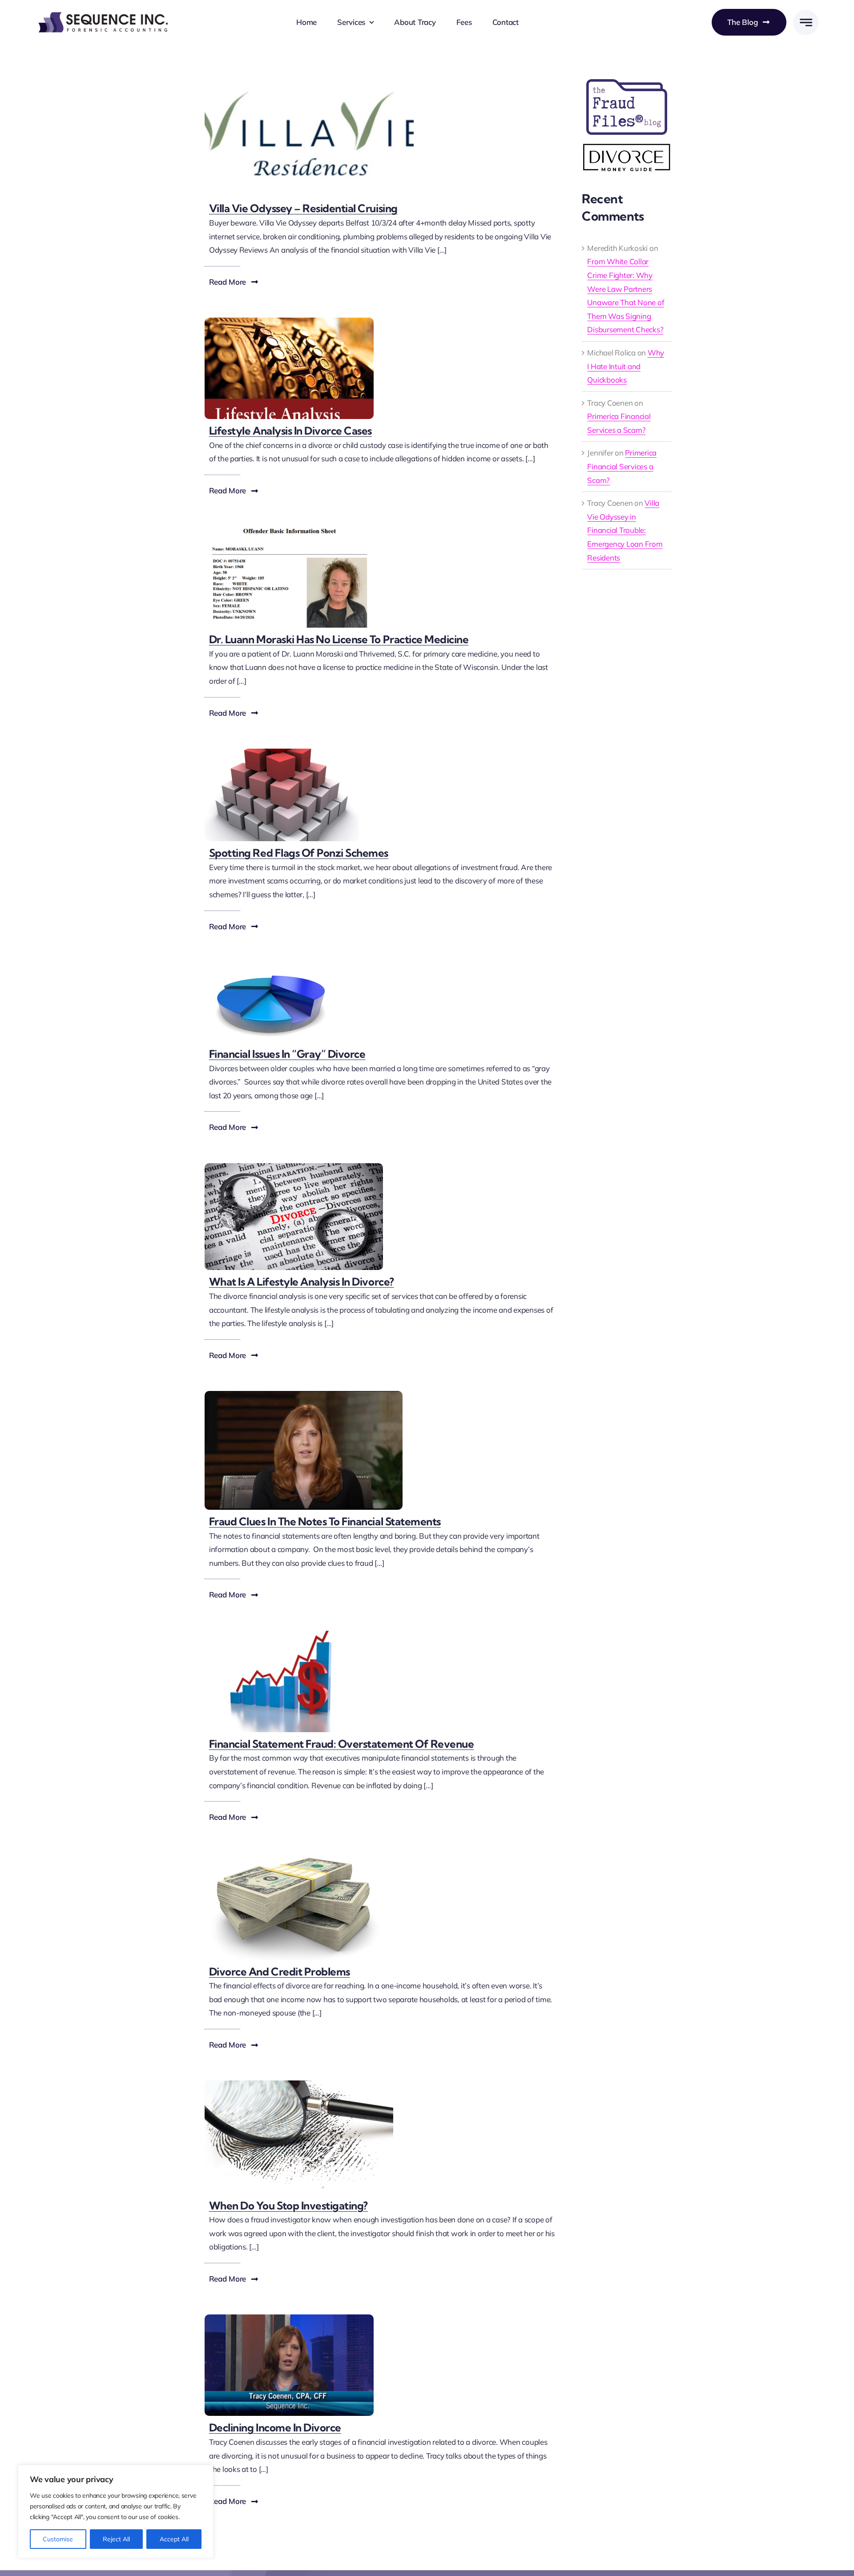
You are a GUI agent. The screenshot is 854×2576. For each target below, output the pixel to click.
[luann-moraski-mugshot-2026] (289, 530)
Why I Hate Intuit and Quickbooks (626, 366)
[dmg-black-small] (627, 147)
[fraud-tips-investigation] (299, 2084)
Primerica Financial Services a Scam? (622, 466)
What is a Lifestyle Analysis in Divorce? (302, 1282)
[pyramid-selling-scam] (282, 752)
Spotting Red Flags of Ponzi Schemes (299, 853)
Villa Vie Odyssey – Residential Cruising (303, 208)
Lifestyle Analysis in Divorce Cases (290, 431)
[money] (294, 1857)
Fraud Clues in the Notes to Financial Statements (325, 1521)
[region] (116, 2511)
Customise (58, 2539)
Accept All (174, 2539)
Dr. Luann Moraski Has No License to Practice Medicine (339, 639)
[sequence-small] (102, 13)
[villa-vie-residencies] (309, 75)
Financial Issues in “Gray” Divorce (287, 1054)
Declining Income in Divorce (275, 2427)
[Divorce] (294, 1167)
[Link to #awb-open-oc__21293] (806, 22)
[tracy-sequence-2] (289, 2318)
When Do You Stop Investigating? (288, 2205)
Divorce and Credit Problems (280, 1971)
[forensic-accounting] (304, 1395)
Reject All (116, 2539)
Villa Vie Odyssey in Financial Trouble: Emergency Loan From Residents (625, 530)
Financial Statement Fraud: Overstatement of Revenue (342, 1744)
